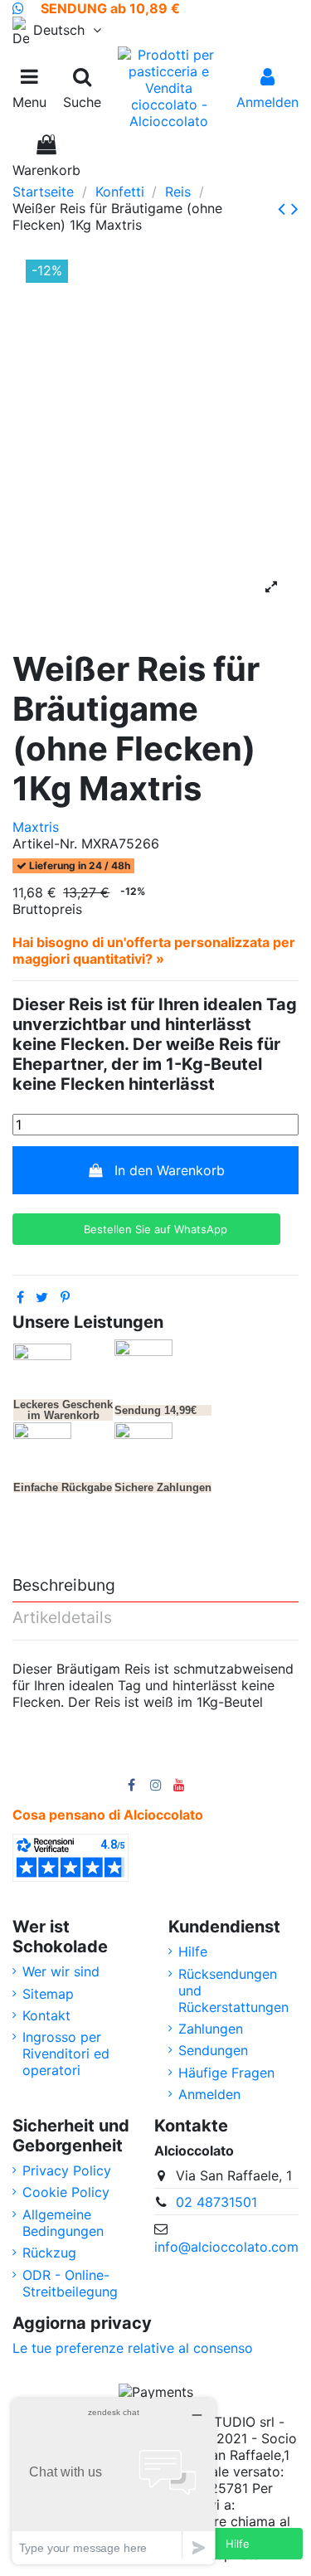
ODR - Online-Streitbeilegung (70, 2283)
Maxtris (36, 827)
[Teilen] (20, 1297)
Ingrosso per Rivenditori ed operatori (66, 2054)
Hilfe (193, 1951)
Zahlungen (211, 2029)
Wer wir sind (61, 1971)
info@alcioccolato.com (226, 2247)
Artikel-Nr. (45, 843)
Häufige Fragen (226, 2073)
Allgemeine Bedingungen (63, 2223)
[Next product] (295, 209)
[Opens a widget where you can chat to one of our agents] (114, 2481)
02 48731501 (216, 2202)
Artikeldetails (62, 1618)
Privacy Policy (67, 2170)
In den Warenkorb (170, 1170)
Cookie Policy (66, 2192)
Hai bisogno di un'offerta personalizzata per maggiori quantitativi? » (154, 950)
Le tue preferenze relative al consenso (133, 2348)
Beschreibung (64, 1586)
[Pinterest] (65, 1297)
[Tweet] (42, 1297)
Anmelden (209, 2094)
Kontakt (46, 2015)
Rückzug (49, 2253)
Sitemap (48, 1994)
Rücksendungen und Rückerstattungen (233, 1990)
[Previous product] (284, 209)
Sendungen (213, 2050)
